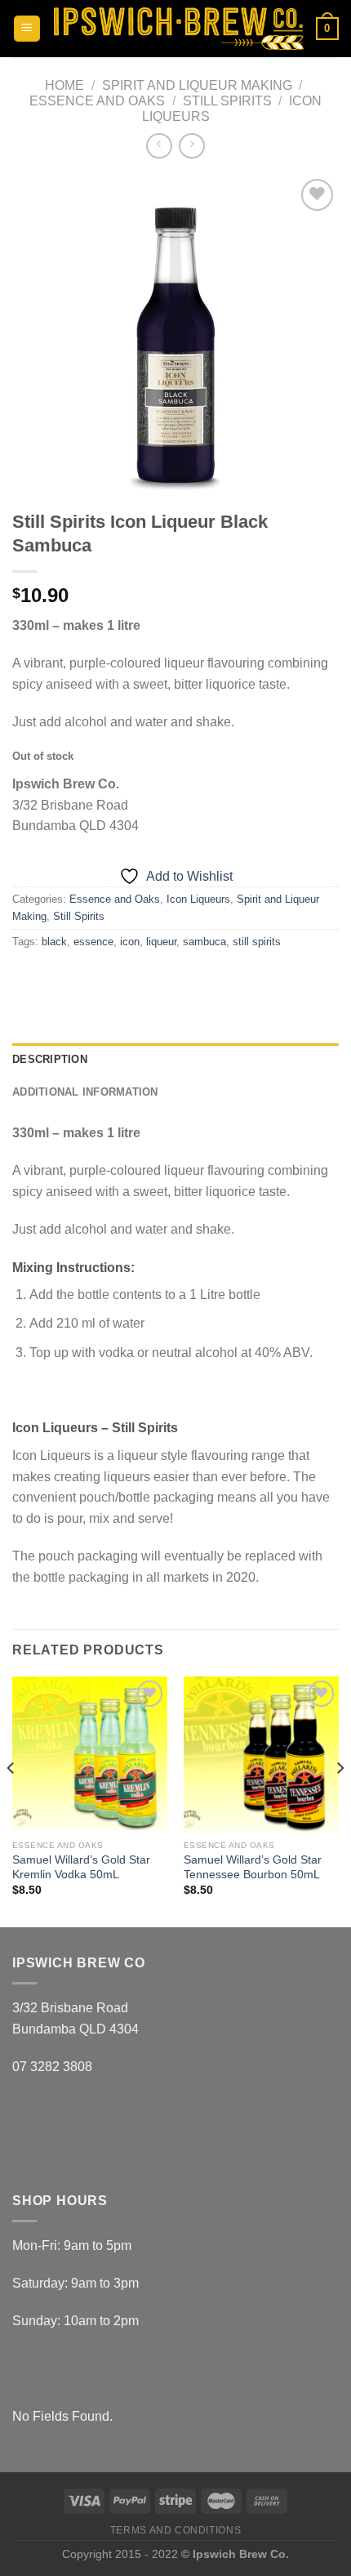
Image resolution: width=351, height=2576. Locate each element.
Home (64, 85)
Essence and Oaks (97, 101)
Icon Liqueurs (198, 899)
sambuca (204, 942)
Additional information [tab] (85, 1092)
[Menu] (27, 29)
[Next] (340, 1800)
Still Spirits (227, 101)
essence (93, 942)
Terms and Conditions (175, 2530)
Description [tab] (50, 1059)
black (54, 942)
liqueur (161, 942)
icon (130, 942)
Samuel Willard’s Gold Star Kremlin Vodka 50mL (81, 1867)
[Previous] (11, 1800)
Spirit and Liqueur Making (197, 85)
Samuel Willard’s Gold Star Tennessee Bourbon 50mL (253, 1867)
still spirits (257, 942)
